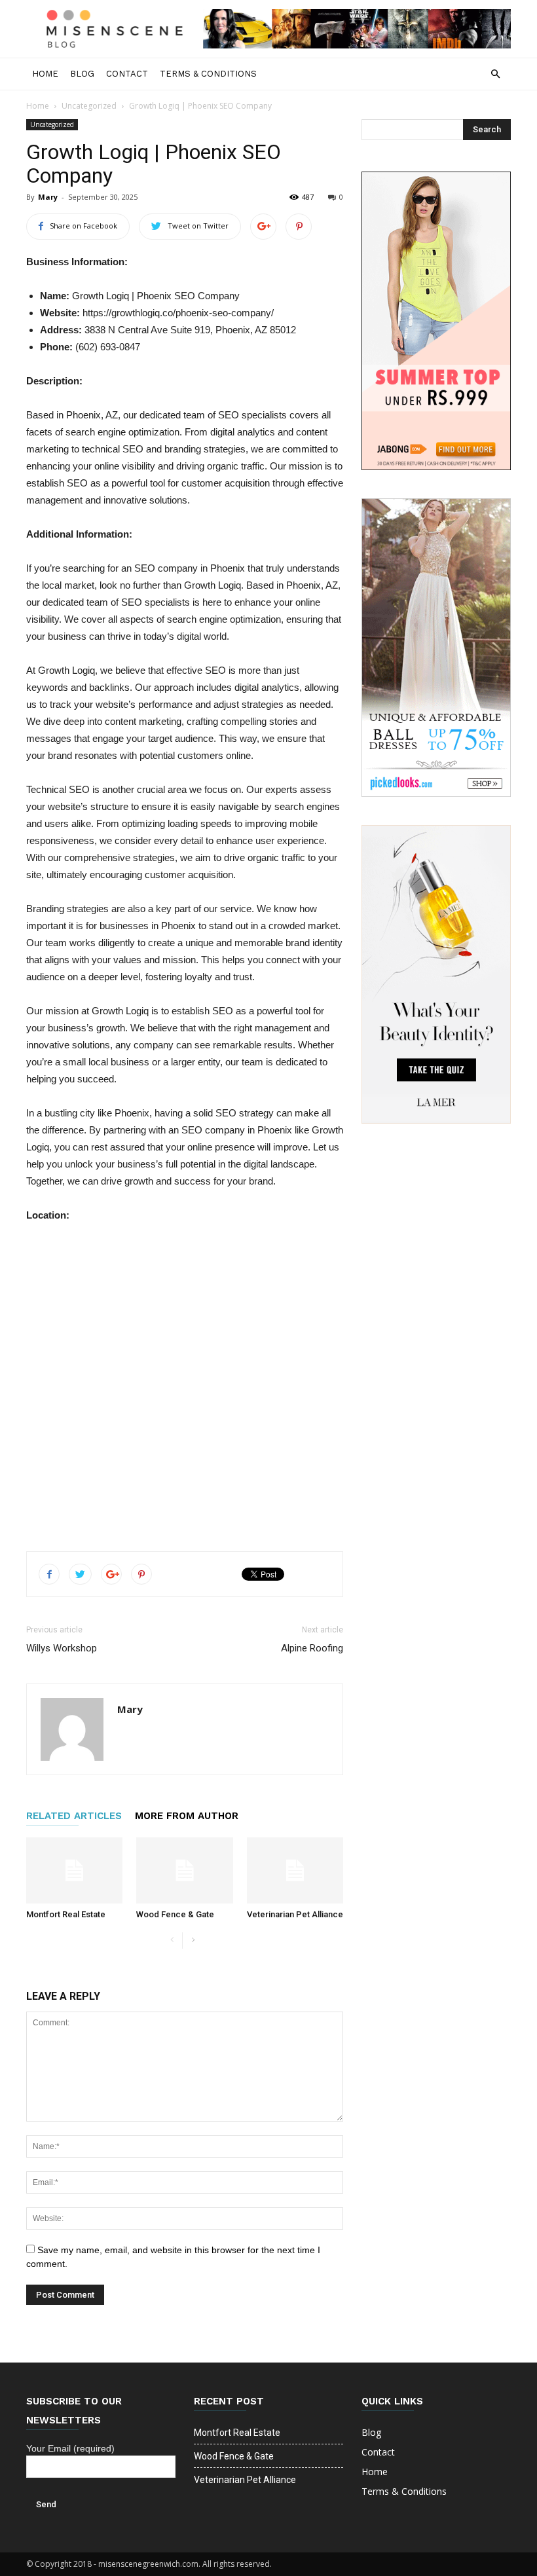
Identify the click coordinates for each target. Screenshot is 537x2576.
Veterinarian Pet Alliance (295, 1914)
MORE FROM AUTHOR (187, 1816)
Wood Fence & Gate (175, 1914)
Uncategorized (89, 106)
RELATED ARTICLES (74, 1816)
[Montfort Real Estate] (74, 1870)
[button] (495, 74)
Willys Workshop (62, 1648)
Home (45, 74)
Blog (82, 74)
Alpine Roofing (312, 1648)
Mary (48, 197)
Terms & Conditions (208, 74)
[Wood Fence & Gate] (184, 1870)
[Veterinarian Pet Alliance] (295, 1870)
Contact (127, 74)
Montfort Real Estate (66, 1914)
